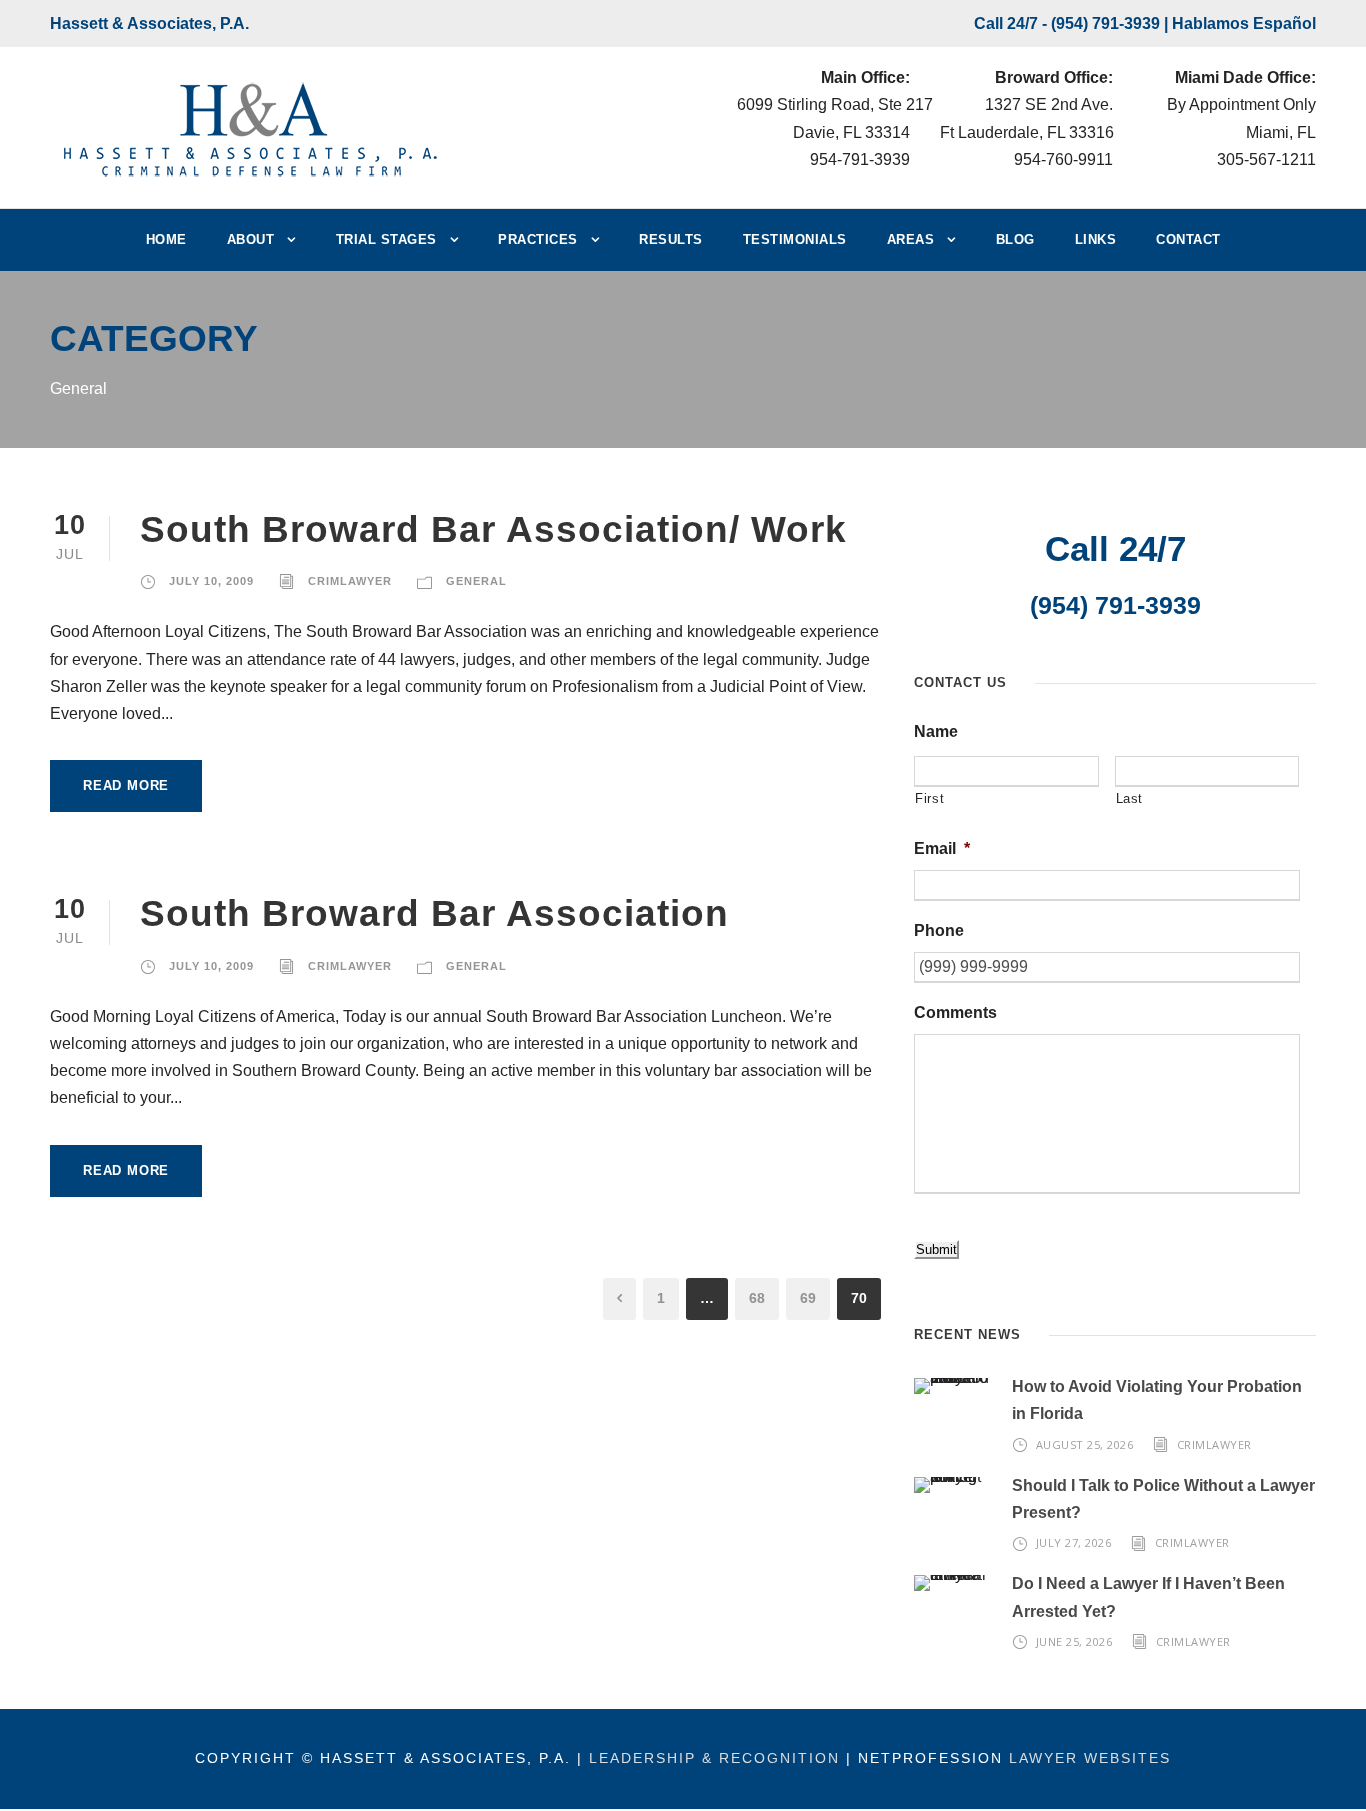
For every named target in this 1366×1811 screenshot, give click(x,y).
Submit (936, 1249)
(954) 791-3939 (1105, 23)
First (929, 798)
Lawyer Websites (1090, 1758)
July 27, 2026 (1074, 1542)
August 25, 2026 (1085, 1444)
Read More (126, 785)
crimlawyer (350, 581)
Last (1130, 798)
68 (757, 1298)
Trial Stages (386, 239)
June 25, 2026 (1074, 1641)
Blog (1015, 239)
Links (1096, 239)
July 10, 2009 (211, 581)
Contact (1188, 239)
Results (671, 239)
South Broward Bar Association (434, 913)
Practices (538, 239)
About (251, 239)
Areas (911, 239)
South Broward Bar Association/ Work (493, 529)
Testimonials (795, 239)
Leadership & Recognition (714, 1758)
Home (166, 239)
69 (808, 1298)
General (476, 581)
